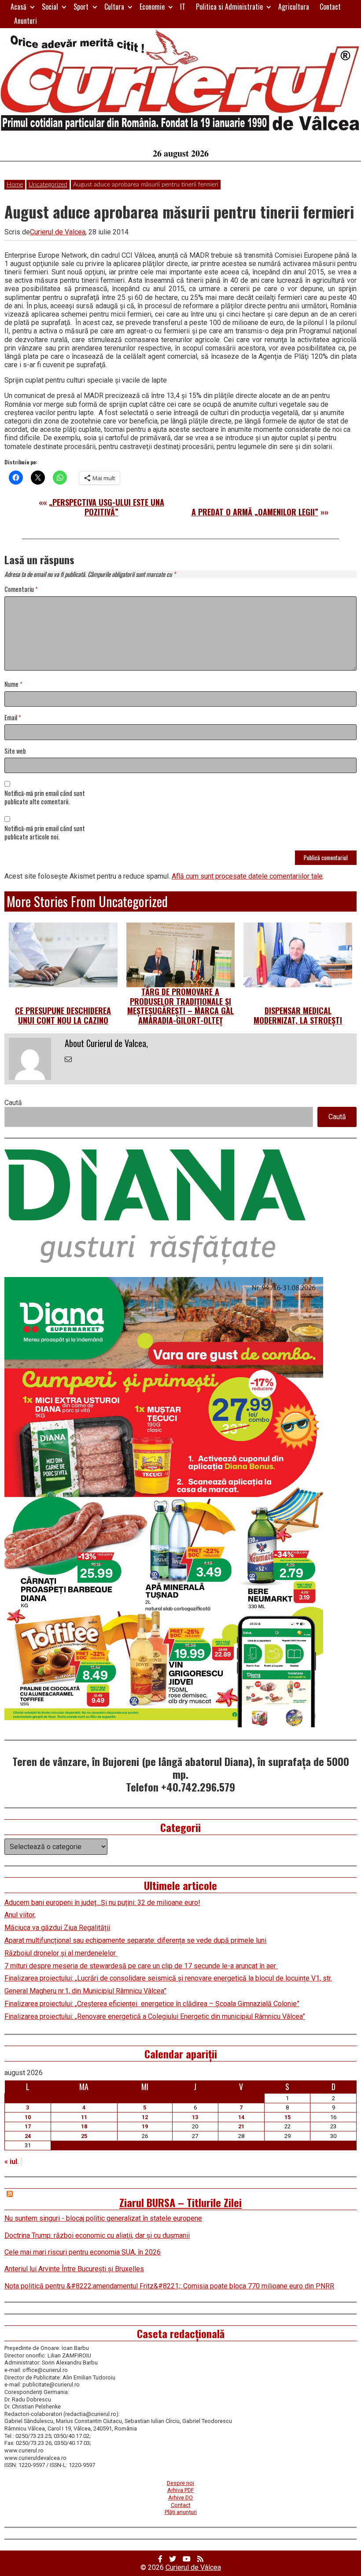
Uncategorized (48, 185)
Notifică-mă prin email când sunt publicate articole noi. (45, 833)
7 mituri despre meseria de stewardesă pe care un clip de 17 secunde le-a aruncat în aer (141, 1966)
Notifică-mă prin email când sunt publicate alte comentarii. (45, 798)
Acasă (18, 7)
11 (84, 2117)
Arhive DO (180, 2498)
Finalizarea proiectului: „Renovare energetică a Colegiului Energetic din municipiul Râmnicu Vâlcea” (155, 2016)
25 (84, 2136)
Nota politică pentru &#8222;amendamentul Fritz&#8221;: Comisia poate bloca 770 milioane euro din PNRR (169, 2286)
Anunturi (26, 21)
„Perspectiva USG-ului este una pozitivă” (107, 507)
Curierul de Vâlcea (193, 2567)
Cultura (114, 7)
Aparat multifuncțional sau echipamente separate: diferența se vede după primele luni (135, 1940)
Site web (15, 751)
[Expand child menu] (32, 7)
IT (183, 7)
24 (28, 2136)
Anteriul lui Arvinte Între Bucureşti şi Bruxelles (74, 2269)
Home (15, 185)
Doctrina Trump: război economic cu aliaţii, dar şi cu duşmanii (97, 2235)
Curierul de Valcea (58, 232)
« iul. (12, 2162)
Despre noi (180, 2483)
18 (84, 2126)
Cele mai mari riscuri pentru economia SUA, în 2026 (83, 2252)
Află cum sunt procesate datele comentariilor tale (247, 876)
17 (28, 2126)
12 (145, 2117)
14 (241, 2117)
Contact (330, 7)
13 (195, 2117)
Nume (13, 684)
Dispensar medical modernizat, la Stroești (298, 1015)
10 (28, 2117)
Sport (81, 7)
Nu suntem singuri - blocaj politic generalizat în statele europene (103, 2218)
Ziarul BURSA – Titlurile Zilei (180, 2202)
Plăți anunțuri (181, 2512)
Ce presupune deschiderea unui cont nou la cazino (63, 1015)
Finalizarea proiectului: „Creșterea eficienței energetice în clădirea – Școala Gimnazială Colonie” (152, 2004)
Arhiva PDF (181, 2490)
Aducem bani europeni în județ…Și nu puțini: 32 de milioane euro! (102, 1903)
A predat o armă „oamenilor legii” (255, 512)
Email (13, 718)
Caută (13, 1103)
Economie (152, 7)
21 (241, 2126)
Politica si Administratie (229, 7)
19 (145, 2126)
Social (50, 7)
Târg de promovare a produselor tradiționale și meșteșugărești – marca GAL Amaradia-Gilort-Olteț (180, 1006)
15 (287, 2117)
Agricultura (294, 7)
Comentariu (21, 589)
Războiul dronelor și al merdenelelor (61, 1953)
